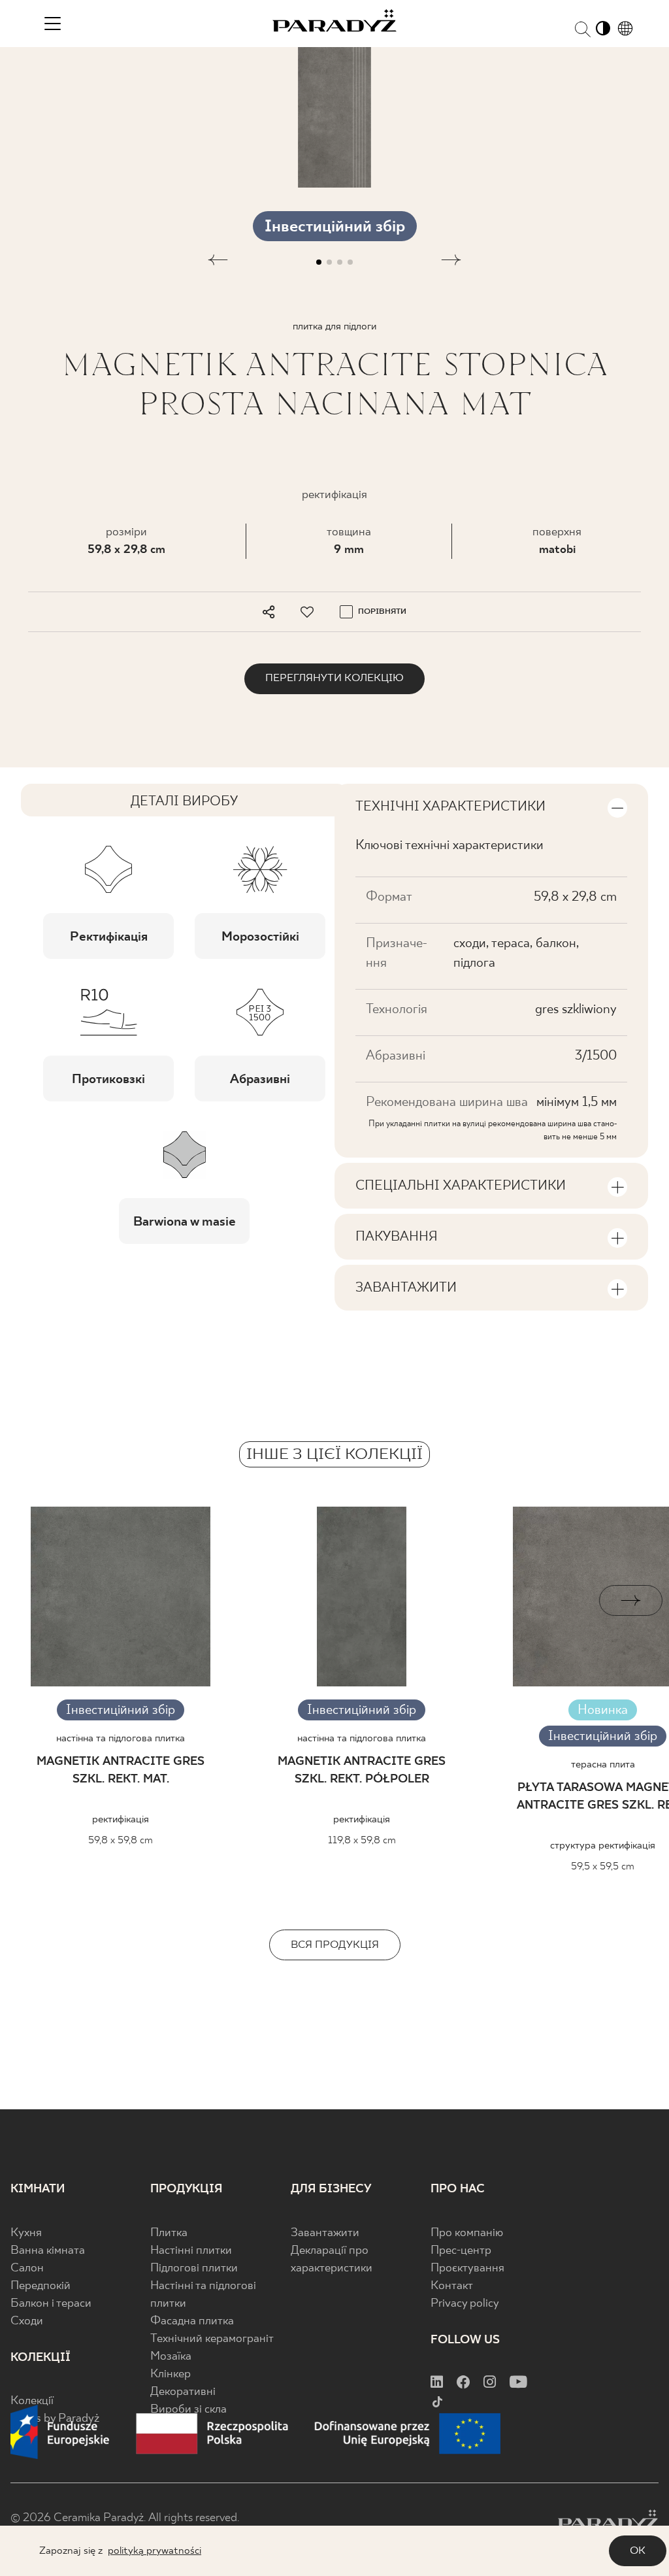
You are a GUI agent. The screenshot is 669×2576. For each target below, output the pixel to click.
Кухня (26, 2233)
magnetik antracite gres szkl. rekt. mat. (121, 1771)
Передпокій (41, 2286)
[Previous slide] (38, 1600)
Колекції (32, 2401)
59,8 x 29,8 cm (126, 550)
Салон (27, 2268)
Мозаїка (171, 2357)
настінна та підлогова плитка (121, 1738)
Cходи (27, 2321)
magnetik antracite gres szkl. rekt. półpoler (362, 1771)
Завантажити (325, 2233)
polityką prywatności (155, 2551)
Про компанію (467, 2233)
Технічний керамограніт (212, 2339)
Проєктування (467, 2268)
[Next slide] (631, 1600)
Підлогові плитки (194, 2268)
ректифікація (121, 1819)
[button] (218, 262)
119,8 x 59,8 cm (362, 1840)
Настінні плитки (191, 2251)
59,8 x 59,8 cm (121, 1840)
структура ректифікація (603, 1846)
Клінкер (171, 2374)
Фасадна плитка (192, 2321)
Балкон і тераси (51, 2304)
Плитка (169, 2233)
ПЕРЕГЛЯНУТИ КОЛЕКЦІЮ (334, 678)
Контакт (452, 2286)
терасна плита (603, 1765)
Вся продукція (335, 1945)
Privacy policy (465, 2304)
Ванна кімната (48, 2251)
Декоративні (183, 2392)
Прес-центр (461, 2251)
